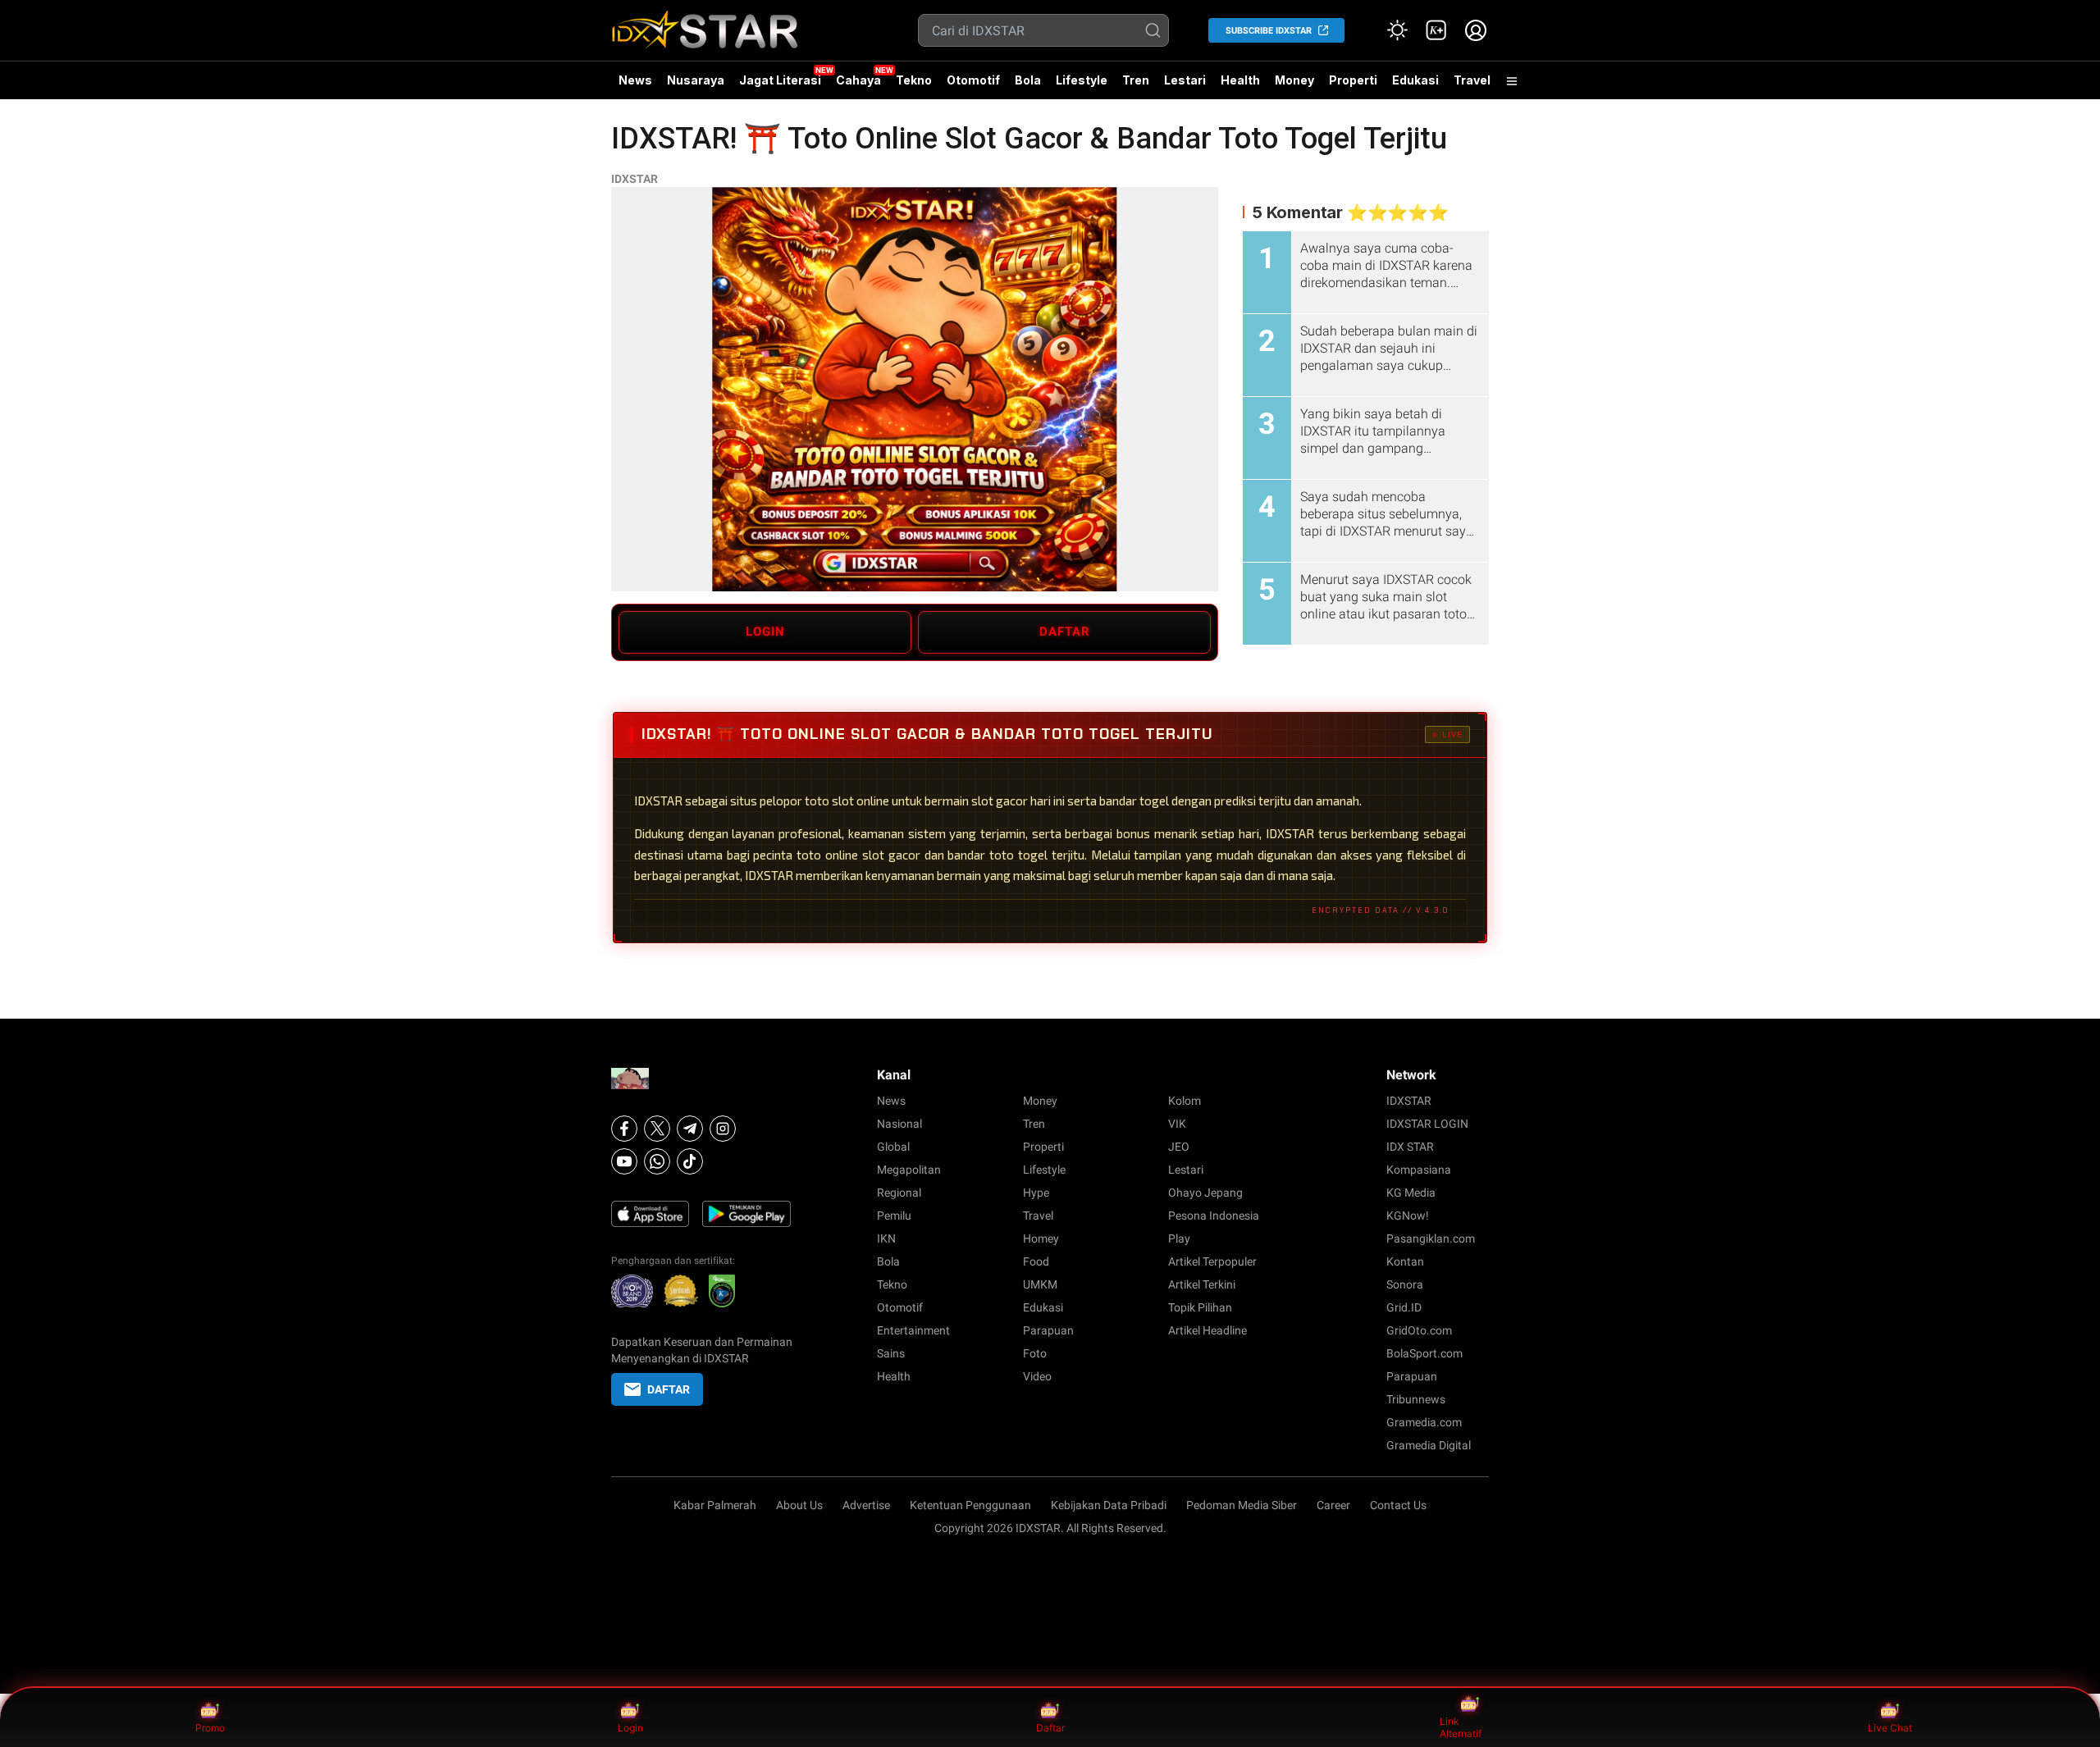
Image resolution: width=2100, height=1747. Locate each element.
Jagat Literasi (780, 80)
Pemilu (894, 1216)
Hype (1036, 1193)
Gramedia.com (1424, 1422)
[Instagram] (723, 1129)
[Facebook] (624, 1129)
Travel (1472, 80)
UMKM (1040, 1284)
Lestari (1185, 86)
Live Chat (1890, 1728)
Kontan (1405, 1261)
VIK (1177, 1124)
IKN (886, 1238)
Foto (1035, 1353)
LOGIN (765, 632)
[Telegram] (690, 1129)
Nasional (899, 1124)
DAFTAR (1065, 632)
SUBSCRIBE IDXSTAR (1269, 31)
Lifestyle (1082, 80)
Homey (1041, 1238)
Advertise (866, 1505)
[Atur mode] (1397, 30)
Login (630, 1728)
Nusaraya (696, 80)
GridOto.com (1419, 1330)
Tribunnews (1416, 1399)
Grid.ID (1404, 1307)
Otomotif (973, 80)
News (635, 80)
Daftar (1050, 1728)
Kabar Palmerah (715, 1505)
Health (1240, 80)
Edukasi (1415, 80)
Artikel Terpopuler (1212, 1261)
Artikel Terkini (1202, 1284)
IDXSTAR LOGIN (1427, 1124)
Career (1333, 1505)
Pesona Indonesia (1214, 1216)
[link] (1436, 30)
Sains (891, 1353)
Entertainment (913, 1330)
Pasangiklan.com (1431, 1238)
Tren (1136, 80)
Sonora (1405, 1284)
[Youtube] (624, 1161)
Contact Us (1398, 1505)
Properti (1353, 80)
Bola (1028, 80)
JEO (1179, 1147)
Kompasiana (1419, 1170)
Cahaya (858, 80)
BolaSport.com (1424, 1353)
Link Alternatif (1461, 1728)
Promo (210, 1728)
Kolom (1185, 1101)
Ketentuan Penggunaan (970, 1505)
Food (1036, 1261)
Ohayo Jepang (1205, 1193)
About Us (799, 1505)
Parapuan (1048, 1330)
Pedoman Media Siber (1242, 1505)
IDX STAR (1410, 1147)
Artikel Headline (1207, 1330)
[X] (657, 1129)
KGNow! (1408, 1216)
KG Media (1411, 1193)
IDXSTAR (635, 179)
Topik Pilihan (1200, 1307)
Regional (899, 1193)
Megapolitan (909, 1170)
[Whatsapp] (657, 1161)
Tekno (914, 80)
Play (1179, 1238)
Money (1294, 80)
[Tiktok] (690, 1161)
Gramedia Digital (1429, 1445)
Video (1037, 1376)
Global (893, 1147)
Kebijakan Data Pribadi (1109, 1505)
